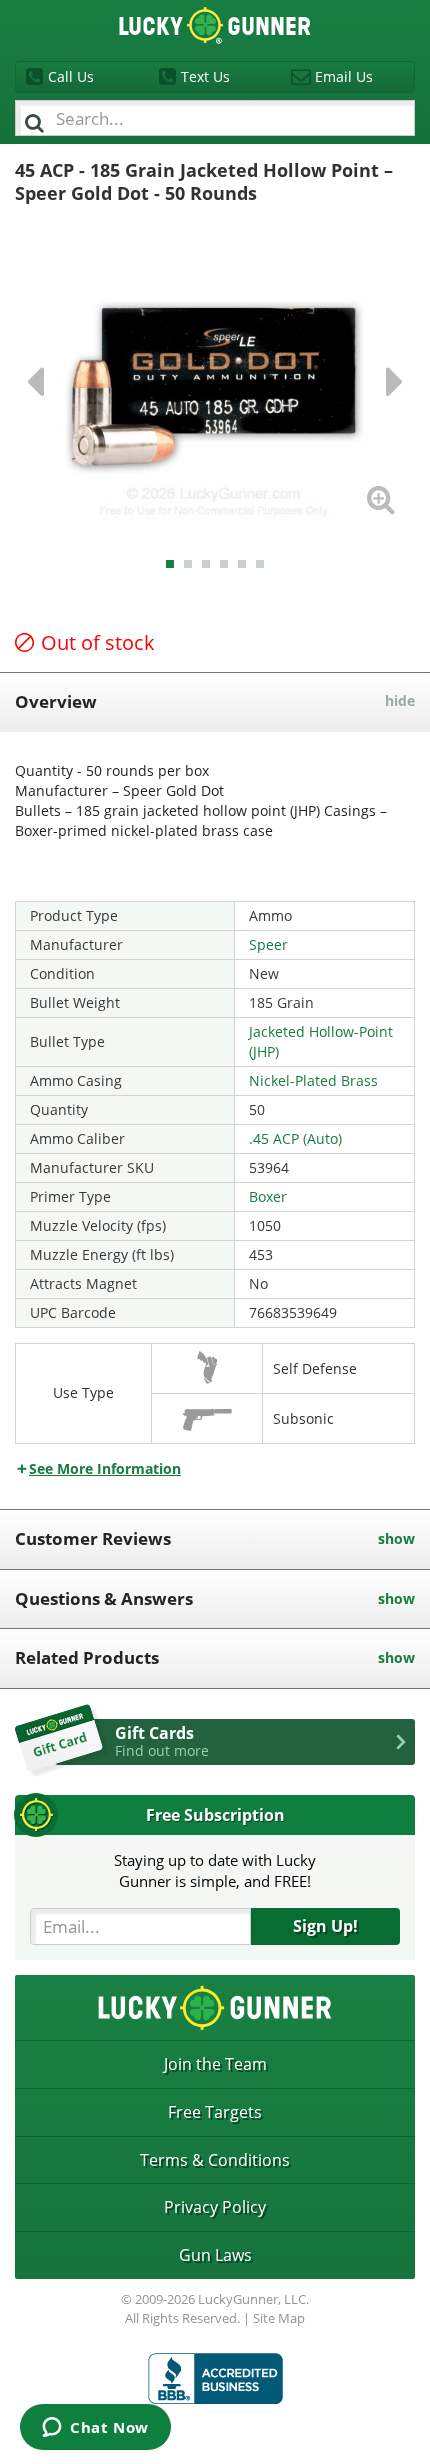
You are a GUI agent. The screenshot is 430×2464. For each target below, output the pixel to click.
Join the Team (215, 2064)
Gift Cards (162, 1741)
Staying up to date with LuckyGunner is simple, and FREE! (215, 1870)
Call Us (71, 76)
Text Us (205, 76)
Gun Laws (215, 2255)
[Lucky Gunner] (215, 2378)
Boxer (268, 1196)
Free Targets (215, 2112)
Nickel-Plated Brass (313, 1080)
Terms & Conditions (215, 2160)
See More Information (105, 1468)
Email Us (344, 76)
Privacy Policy (215, 2207)
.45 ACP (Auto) (295, 1138)
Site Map (279, 2318)
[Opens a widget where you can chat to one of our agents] (95, 2429)
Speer (268, 944)
